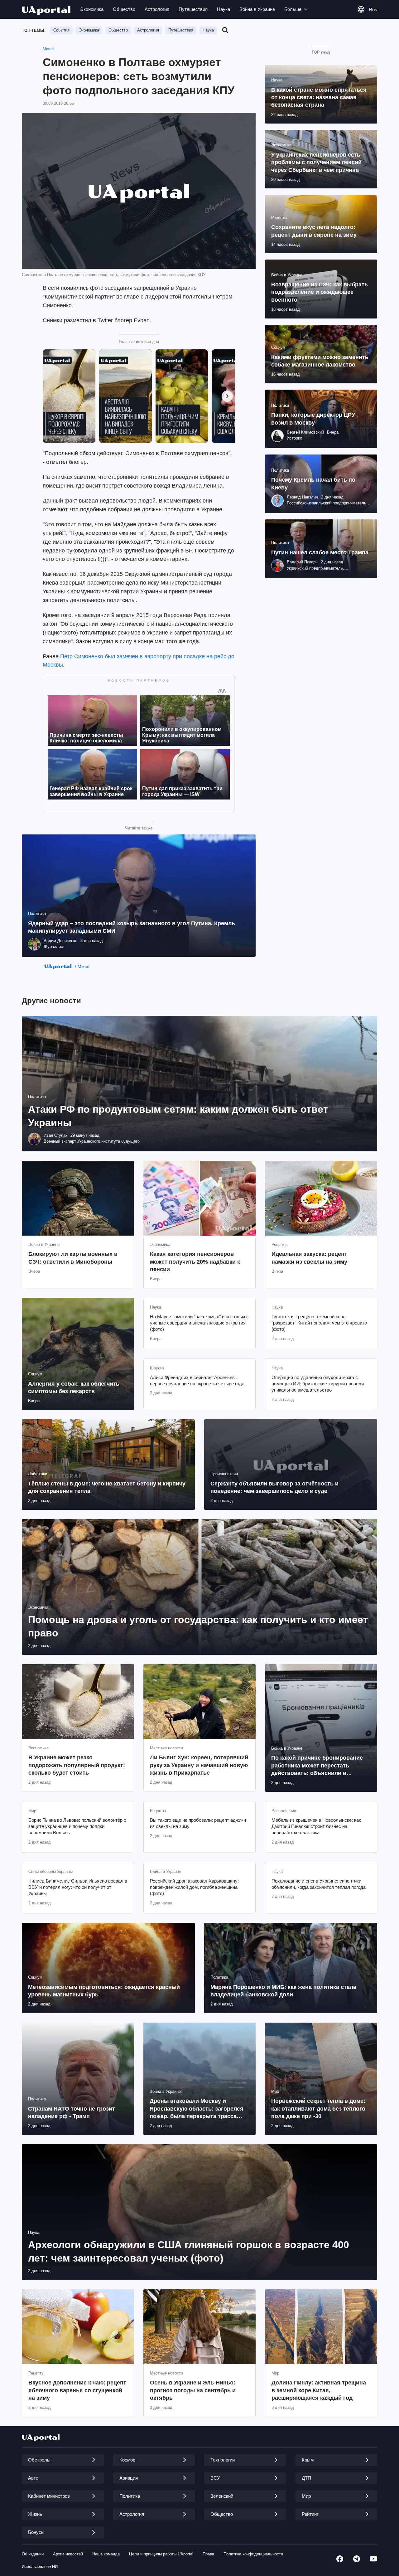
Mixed (48, 49)
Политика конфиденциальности (253, 2554)
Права (208, 2554)
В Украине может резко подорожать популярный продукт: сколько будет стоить (77, 1765)
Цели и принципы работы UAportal (161, 2554)
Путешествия (193, 9)
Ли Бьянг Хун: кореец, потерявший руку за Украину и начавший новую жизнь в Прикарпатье (199, 1765)
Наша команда (106, 2554)
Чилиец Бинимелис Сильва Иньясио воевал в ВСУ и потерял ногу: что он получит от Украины (78, 1887)
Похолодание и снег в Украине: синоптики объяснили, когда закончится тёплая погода (319, 1884)
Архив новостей (68, 2554)
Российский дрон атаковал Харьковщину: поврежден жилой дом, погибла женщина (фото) (194, 1887)
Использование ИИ (40, 2566)
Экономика (92, 9)
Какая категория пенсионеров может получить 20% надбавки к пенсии (195, 1262)
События (61, 30)
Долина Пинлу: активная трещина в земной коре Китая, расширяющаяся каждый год (319, 2390)
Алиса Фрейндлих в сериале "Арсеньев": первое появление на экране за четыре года (197, 1380)
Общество (124, 9)
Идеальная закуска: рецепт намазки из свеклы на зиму (309, 1258)
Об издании (33, 2554)
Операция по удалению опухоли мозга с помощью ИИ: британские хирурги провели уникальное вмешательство (318, 1384)
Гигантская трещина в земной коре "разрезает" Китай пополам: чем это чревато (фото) (319, 1323)
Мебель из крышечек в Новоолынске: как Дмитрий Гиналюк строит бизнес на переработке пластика (316, 1826)
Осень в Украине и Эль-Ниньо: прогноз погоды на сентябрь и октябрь (193, 2390)
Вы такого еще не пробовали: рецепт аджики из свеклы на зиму (198, 1823)
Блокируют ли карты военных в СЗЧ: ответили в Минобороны (73, 1258)
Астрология (157, 9)
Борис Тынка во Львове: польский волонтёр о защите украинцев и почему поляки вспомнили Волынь (77, 1826)
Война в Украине (257, 9)
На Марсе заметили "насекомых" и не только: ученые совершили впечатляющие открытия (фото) (199, 1323)
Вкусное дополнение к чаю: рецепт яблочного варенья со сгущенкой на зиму (77, 2390)
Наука (224, 9)
